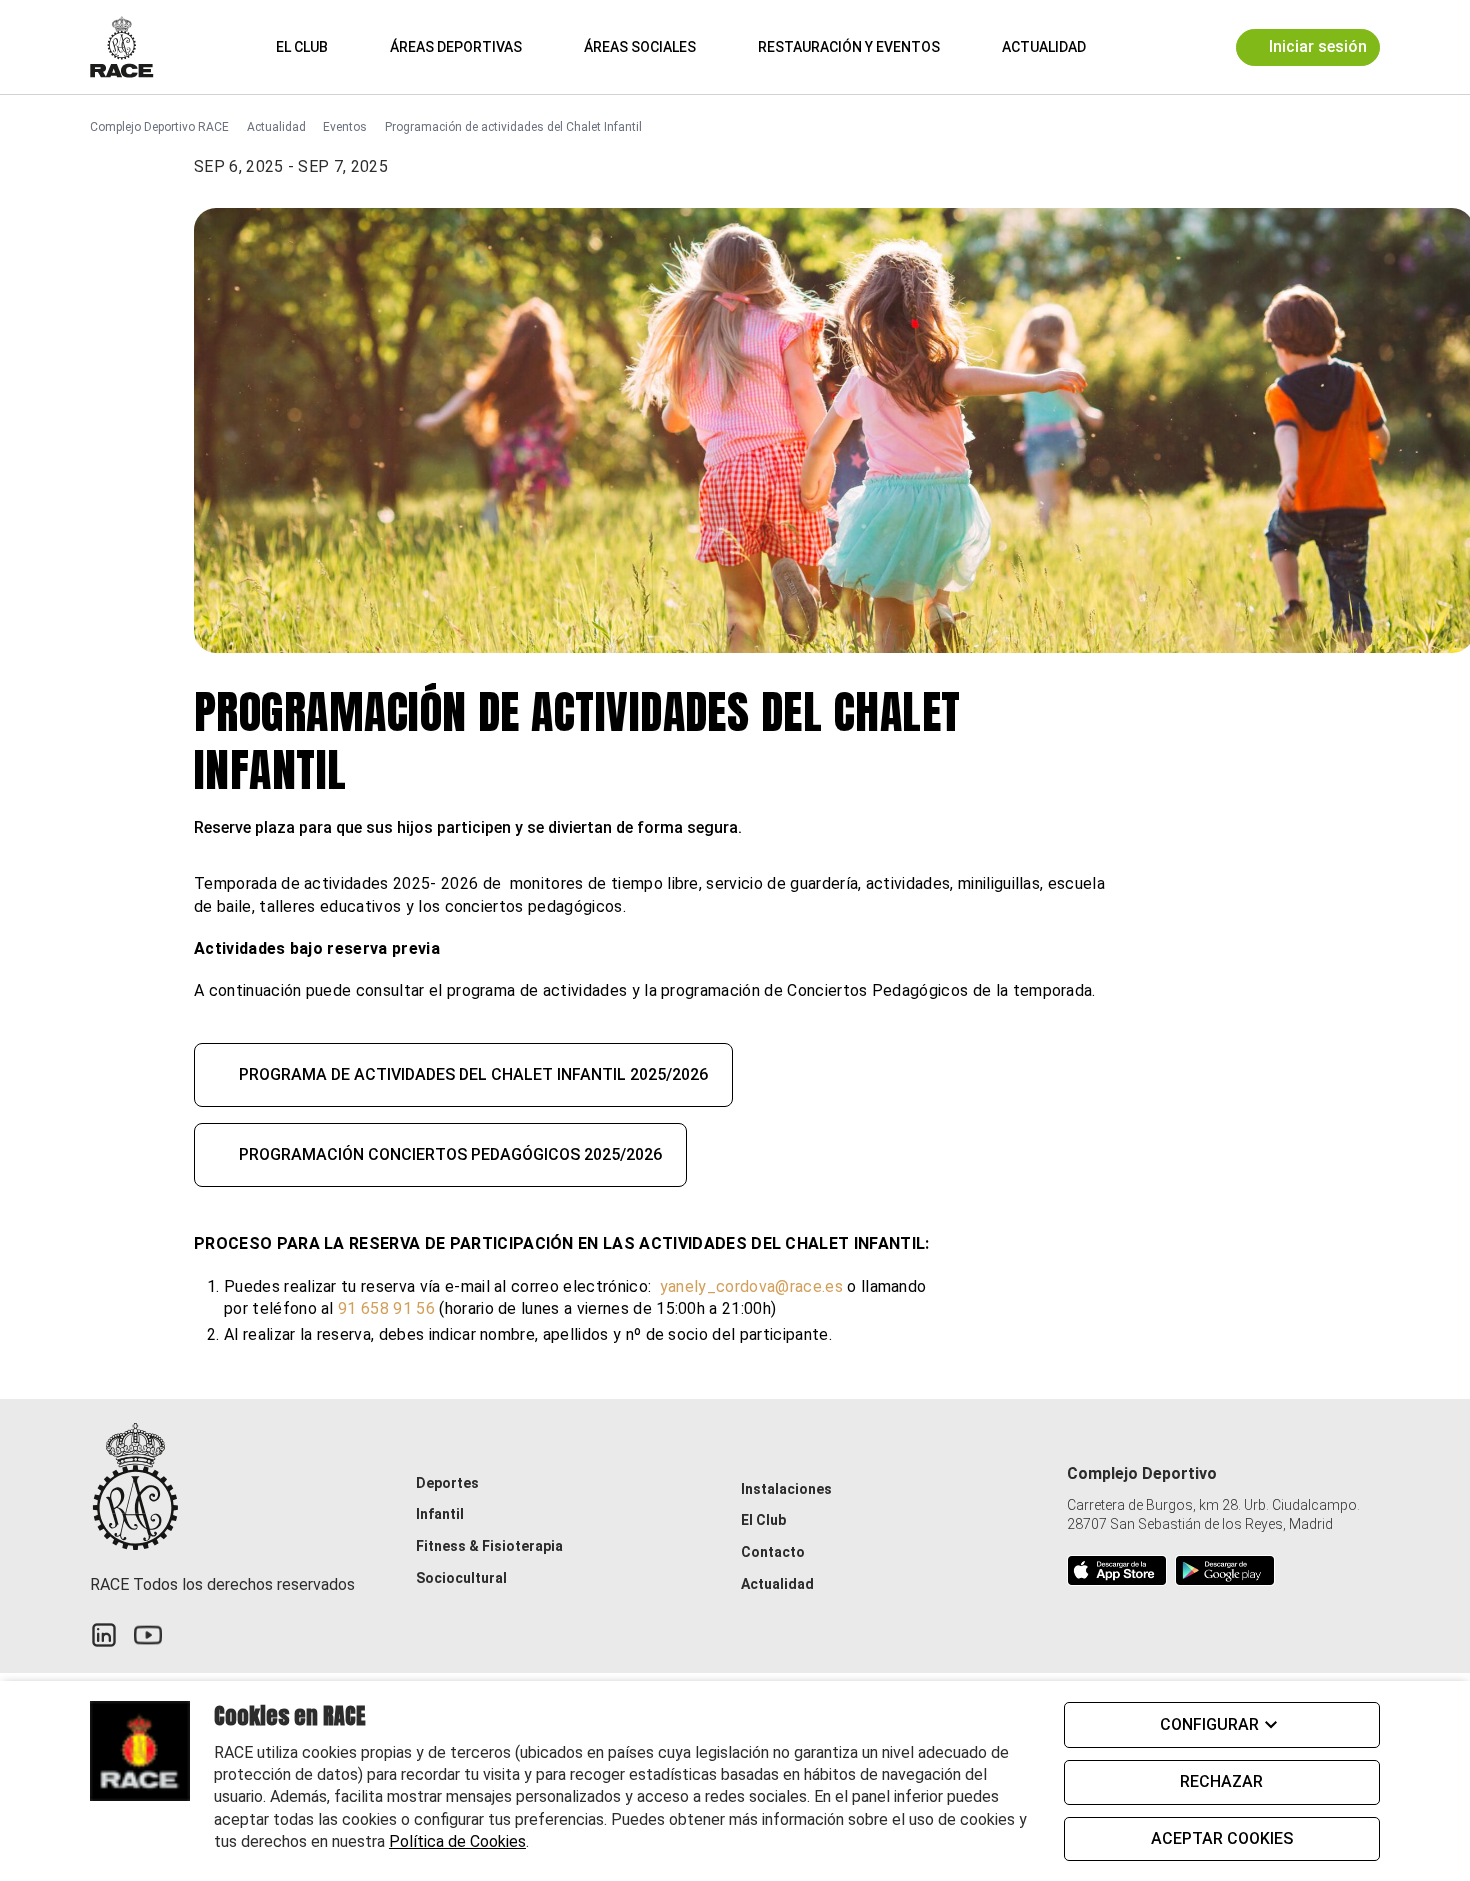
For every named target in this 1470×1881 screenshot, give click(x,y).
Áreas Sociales (640, 47)
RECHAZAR (1221, 1781)
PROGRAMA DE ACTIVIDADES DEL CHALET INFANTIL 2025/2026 (473, 1074)
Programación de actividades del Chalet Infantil (513, 127)
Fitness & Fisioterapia (489, 1546)
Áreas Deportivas (456, 47)
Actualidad (1044, 47)
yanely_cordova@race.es (751, 1286)
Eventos (345, 127)
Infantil (440, 1514)
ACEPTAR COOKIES (1222, 1838)
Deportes (447, 1483)
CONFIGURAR (1209, 1724)
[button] (1131, 46)
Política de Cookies (457, 1841)
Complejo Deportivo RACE (159, 127)
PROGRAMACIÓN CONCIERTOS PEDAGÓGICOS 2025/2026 (450, 1154)
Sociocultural (461, 1578)
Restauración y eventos (849, 47)
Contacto (773, 1552)
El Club (302, 47)
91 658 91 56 (388, 1308)
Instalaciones (786, 1489)
